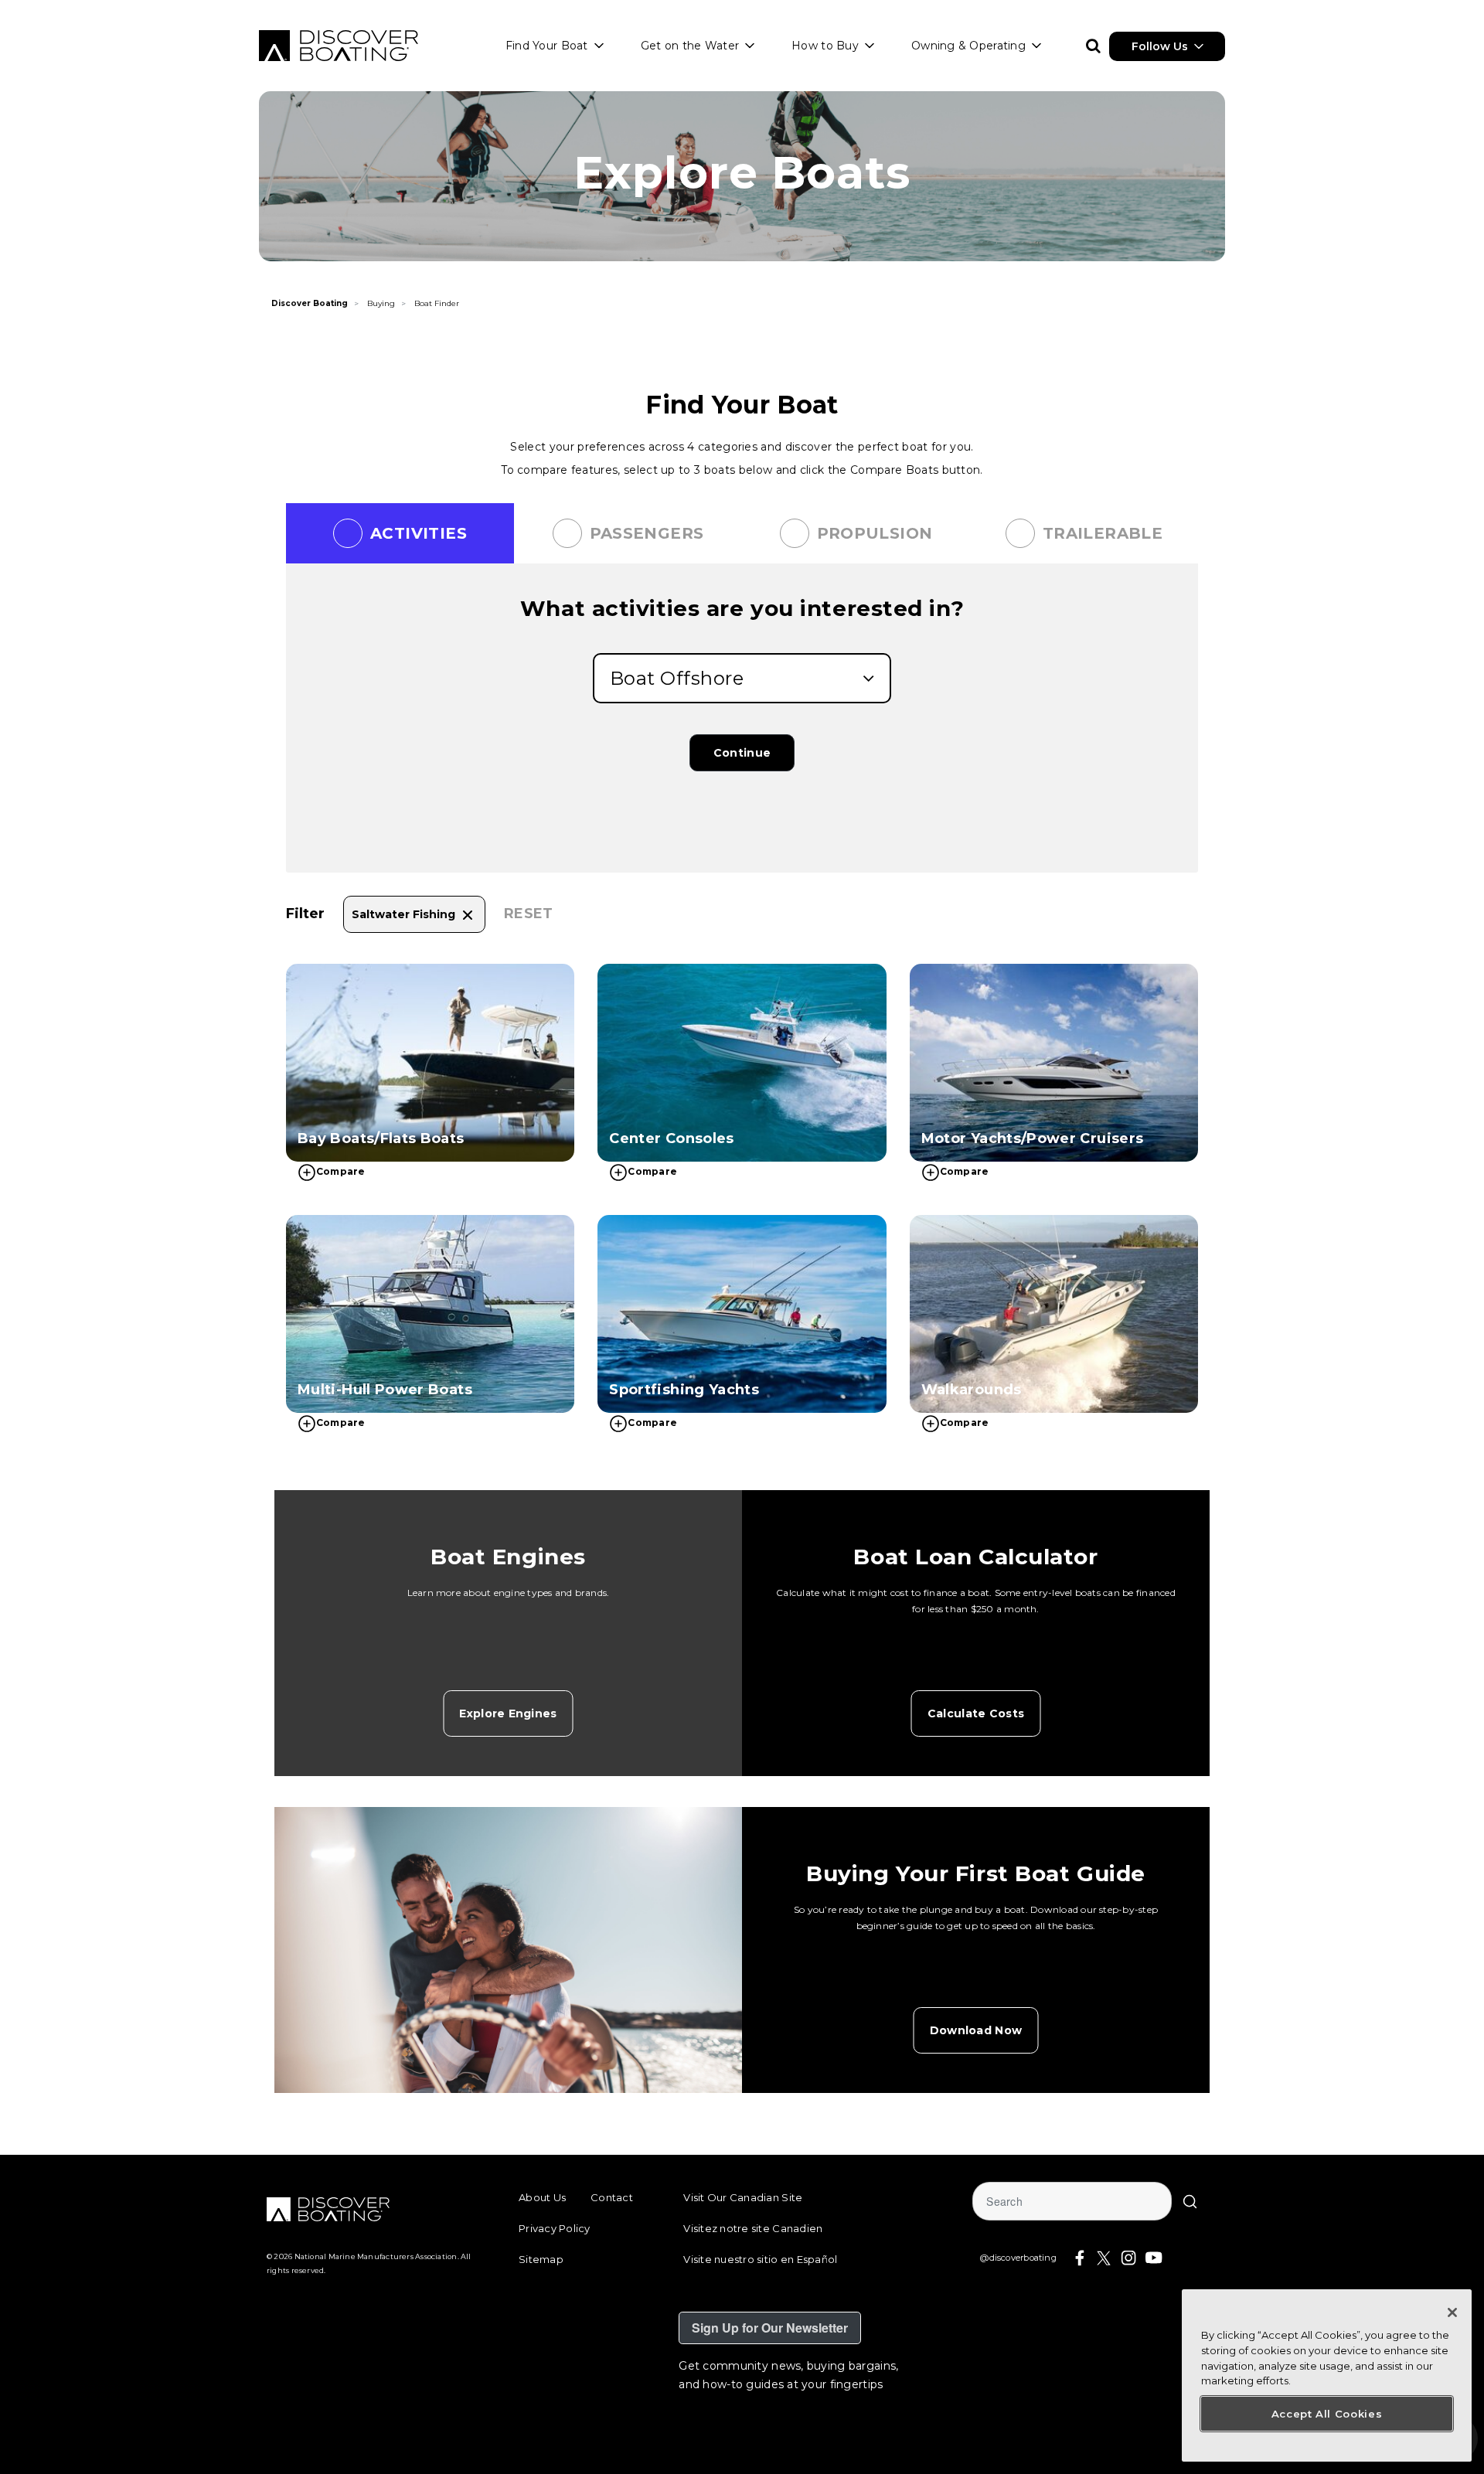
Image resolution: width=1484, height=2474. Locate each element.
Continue (742, 753)
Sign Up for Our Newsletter (770, 2328)
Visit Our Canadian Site (743, 2197)
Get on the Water (690, 46)
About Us (542, 2197)
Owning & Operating (968, 46)
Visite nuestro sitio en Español (760, 2259)
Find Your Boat (547, 46)
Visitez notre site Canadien (753, 2228)
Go (1190, 2201)
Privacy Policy (555, 2228)
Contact (612, 2197)
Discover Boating (310, 303)
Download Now (976, 2030)
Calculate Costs (976, 1713)
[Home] (339, 46)
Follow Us (1160, 46)
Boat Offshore (677, 678)
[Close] (1452, 2312)
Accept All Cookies (1327, 2414)
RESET (529, 914)
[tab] (400, 533)
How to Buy (825, 46)
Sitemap (541, 2259)
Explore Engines (508, 1713)
